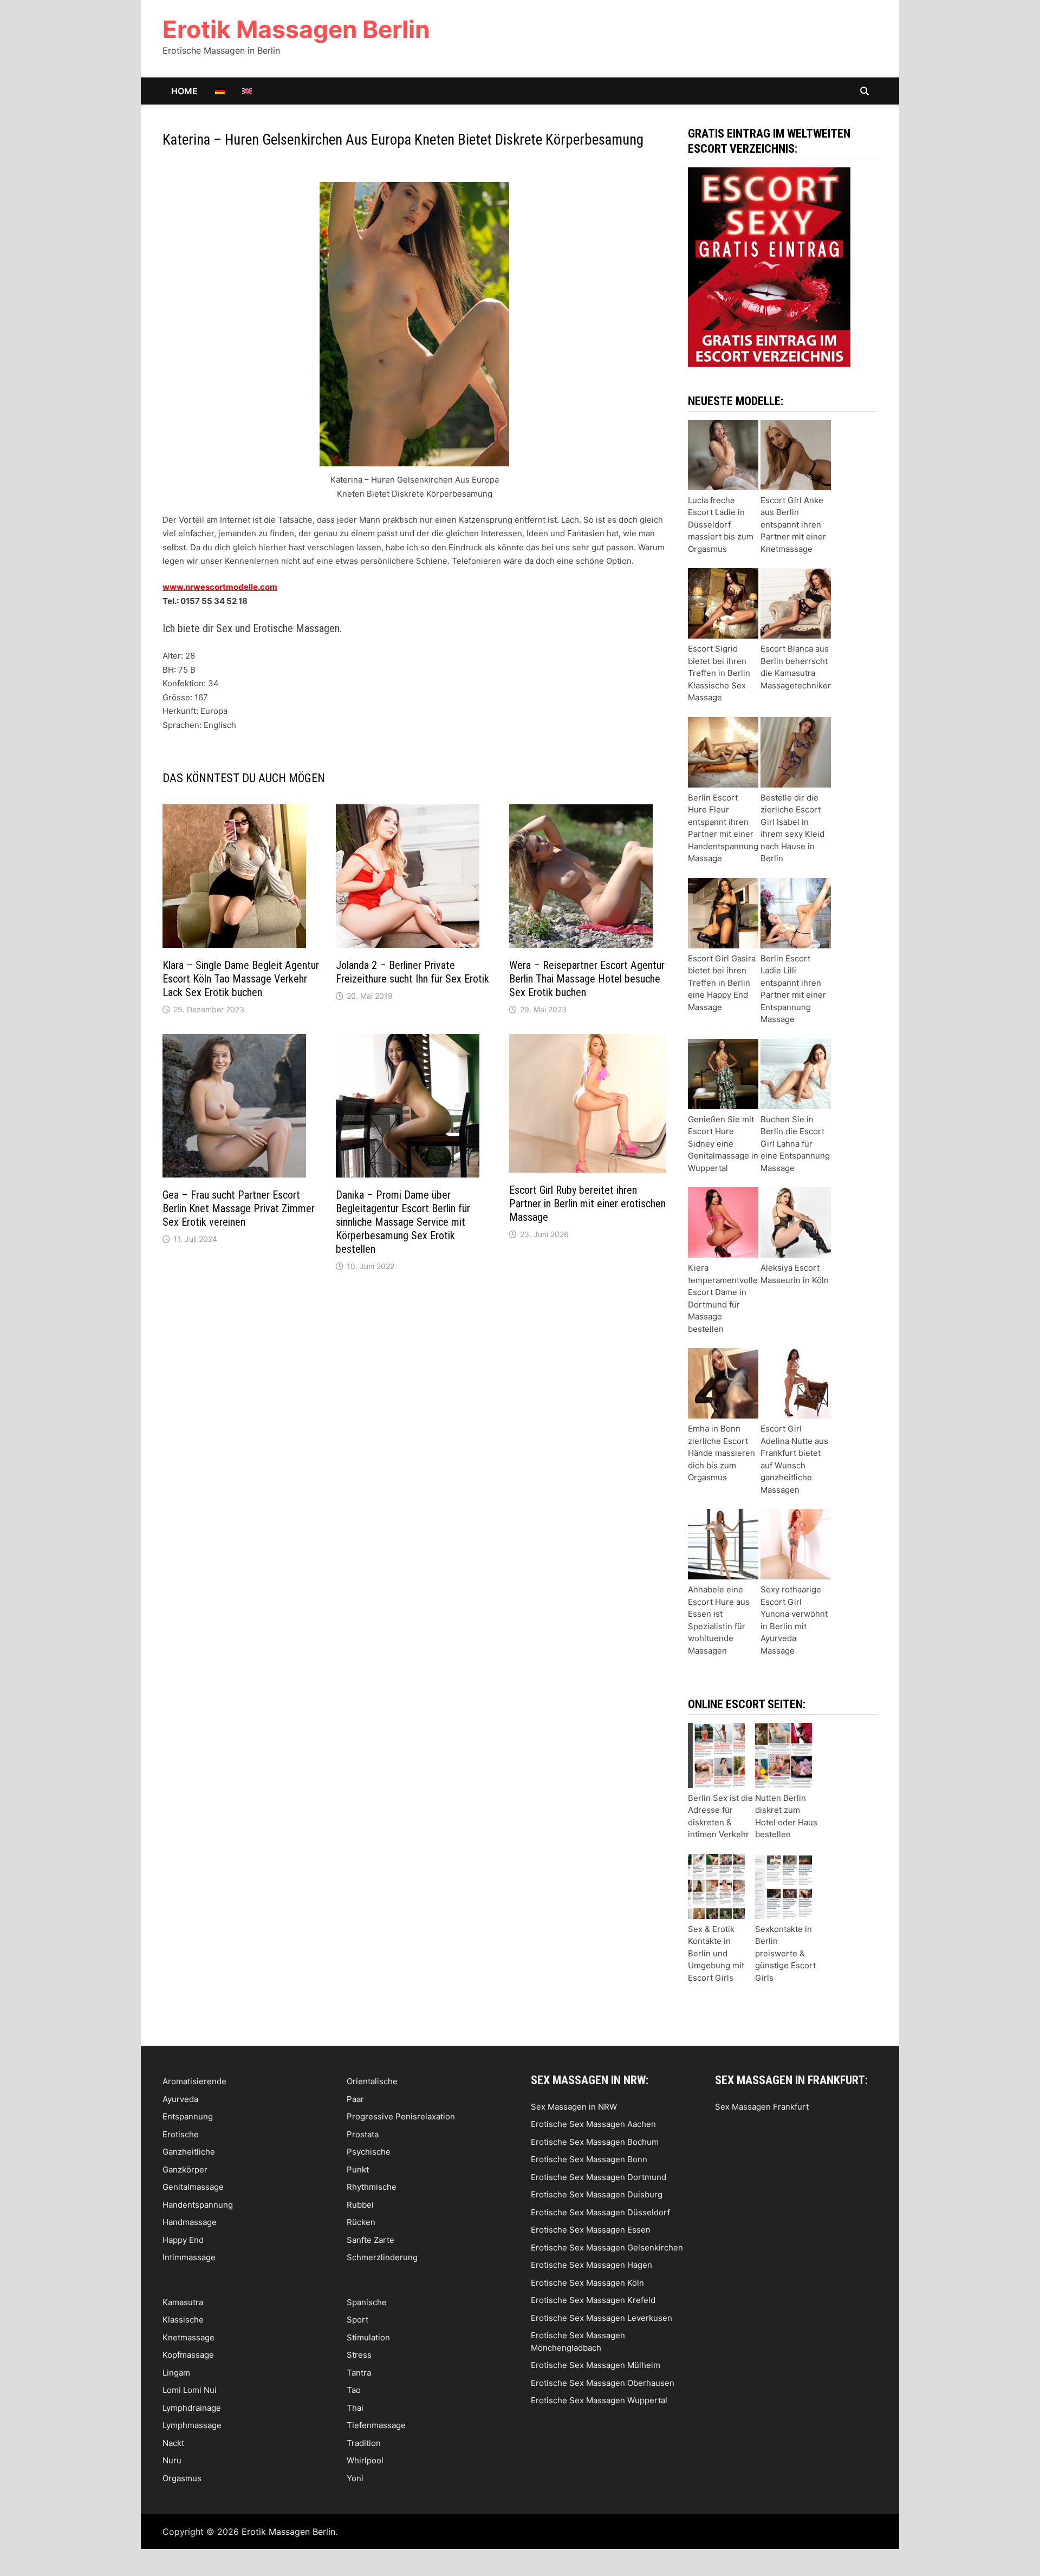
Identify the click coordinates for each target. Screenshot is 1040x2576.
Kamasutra (183, 2302)
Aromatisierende (194, 2081)
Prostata (363, 2134)
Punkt (358, 2170)
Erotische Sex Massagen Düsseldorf (600, 2212)
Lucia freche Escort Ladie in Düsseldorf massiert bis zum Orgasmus (721, 525)
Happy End (183, 2240)
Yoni (355, 2478)
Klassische (183, 2320)
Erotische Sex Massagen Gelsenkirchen (607, 2248)
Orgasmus (182, 2478)
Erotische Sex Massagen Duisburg (597, 2194)
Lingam (176, 2373)
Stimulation (368, 2337)
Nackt (173, 2443)
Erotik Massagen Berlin (296, 29)
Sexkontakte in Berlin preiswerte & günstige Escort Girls (785, 1953)
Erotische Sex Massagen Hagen (591, 2265)
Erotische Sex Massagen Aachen (593, 2124)
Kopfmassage (188, 2355)
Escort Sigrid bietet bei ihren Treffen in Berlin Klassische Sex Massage (719, 673)
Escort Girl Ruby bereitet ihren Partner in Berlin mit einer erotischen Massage (587, 1204)
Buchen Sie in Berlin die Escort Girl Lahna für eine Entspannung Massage (795, 1144)
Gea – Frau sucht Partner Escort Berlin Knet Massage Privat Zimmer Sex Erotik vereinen (239, 1208)
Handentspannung (198, 2205)
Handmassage (190, 2222)
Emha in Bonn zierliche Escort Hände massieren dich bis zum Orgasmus (721, 1453)
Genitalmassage (193, 2187)
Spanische (367, 2302)
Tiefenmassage (376, 2425)
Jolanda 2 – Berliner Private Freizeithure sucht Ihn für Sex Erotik (412, 972)
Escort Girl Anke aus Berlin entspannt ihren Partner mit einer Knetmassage (793, 525)
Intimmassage (189, 2257)
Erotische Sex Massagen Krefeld (593, 2300)
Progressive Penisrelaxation (401, 2116)
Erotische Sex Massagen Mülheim (596, 2365)
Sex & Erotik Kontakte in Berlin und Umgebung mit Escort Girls (716, 1953)
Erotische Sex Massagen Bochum (595, 2142)
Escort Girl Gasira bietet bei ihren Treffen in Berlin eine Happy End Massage (722, 983)
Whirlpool (365, 2460)
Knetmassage (188, 2337)
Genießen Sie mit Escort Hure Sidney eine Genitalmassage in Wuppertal (723, 1144)
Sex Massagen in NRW (574, 2107)
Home (184, 91)
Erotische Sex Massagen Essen (591, 2230)
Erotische (181, 2134)
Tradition (364, 2443)
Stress (359, 2355)
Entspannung (188, 2116)
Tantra (359, 2373)
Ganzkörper (185, 2170)
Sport (357, 2320)
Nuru (172, 2460)
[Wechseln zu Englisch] (247, 91)
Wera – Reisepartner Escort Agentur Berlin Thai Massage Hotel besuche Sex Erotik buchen (587, 979)
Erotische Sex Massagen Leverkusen (602, 2318)
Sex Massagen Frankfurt (762, 2107)
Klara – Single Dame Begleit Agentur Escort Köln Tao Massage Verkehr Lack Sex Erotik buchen (241, 979)
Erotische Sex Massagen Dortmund (599, 2177)
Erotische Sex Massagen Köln (587, 2283)
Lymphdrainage (192, 2408)
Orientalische (372, 2081)
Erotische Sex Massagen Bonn (589, 2159)
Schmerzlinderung (382, 2257)
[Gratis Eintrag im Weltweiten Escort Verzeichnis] (769, 266)
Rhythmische (372, 2187)
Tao (354, 2390)
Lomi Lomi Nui (190, 2390)
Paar (355, 2099)
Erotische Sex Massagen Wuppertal (599, 2400)
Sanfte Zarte (370, 2240)
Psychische (369, 2152)
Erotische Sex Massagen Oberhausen (603, 2383)
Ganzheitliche (189, 2152)
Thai (355, 2408)
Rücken (361, 2222)
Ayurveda (180, 2099)
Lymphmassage (192, 2425)
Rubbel (360, 2205)
